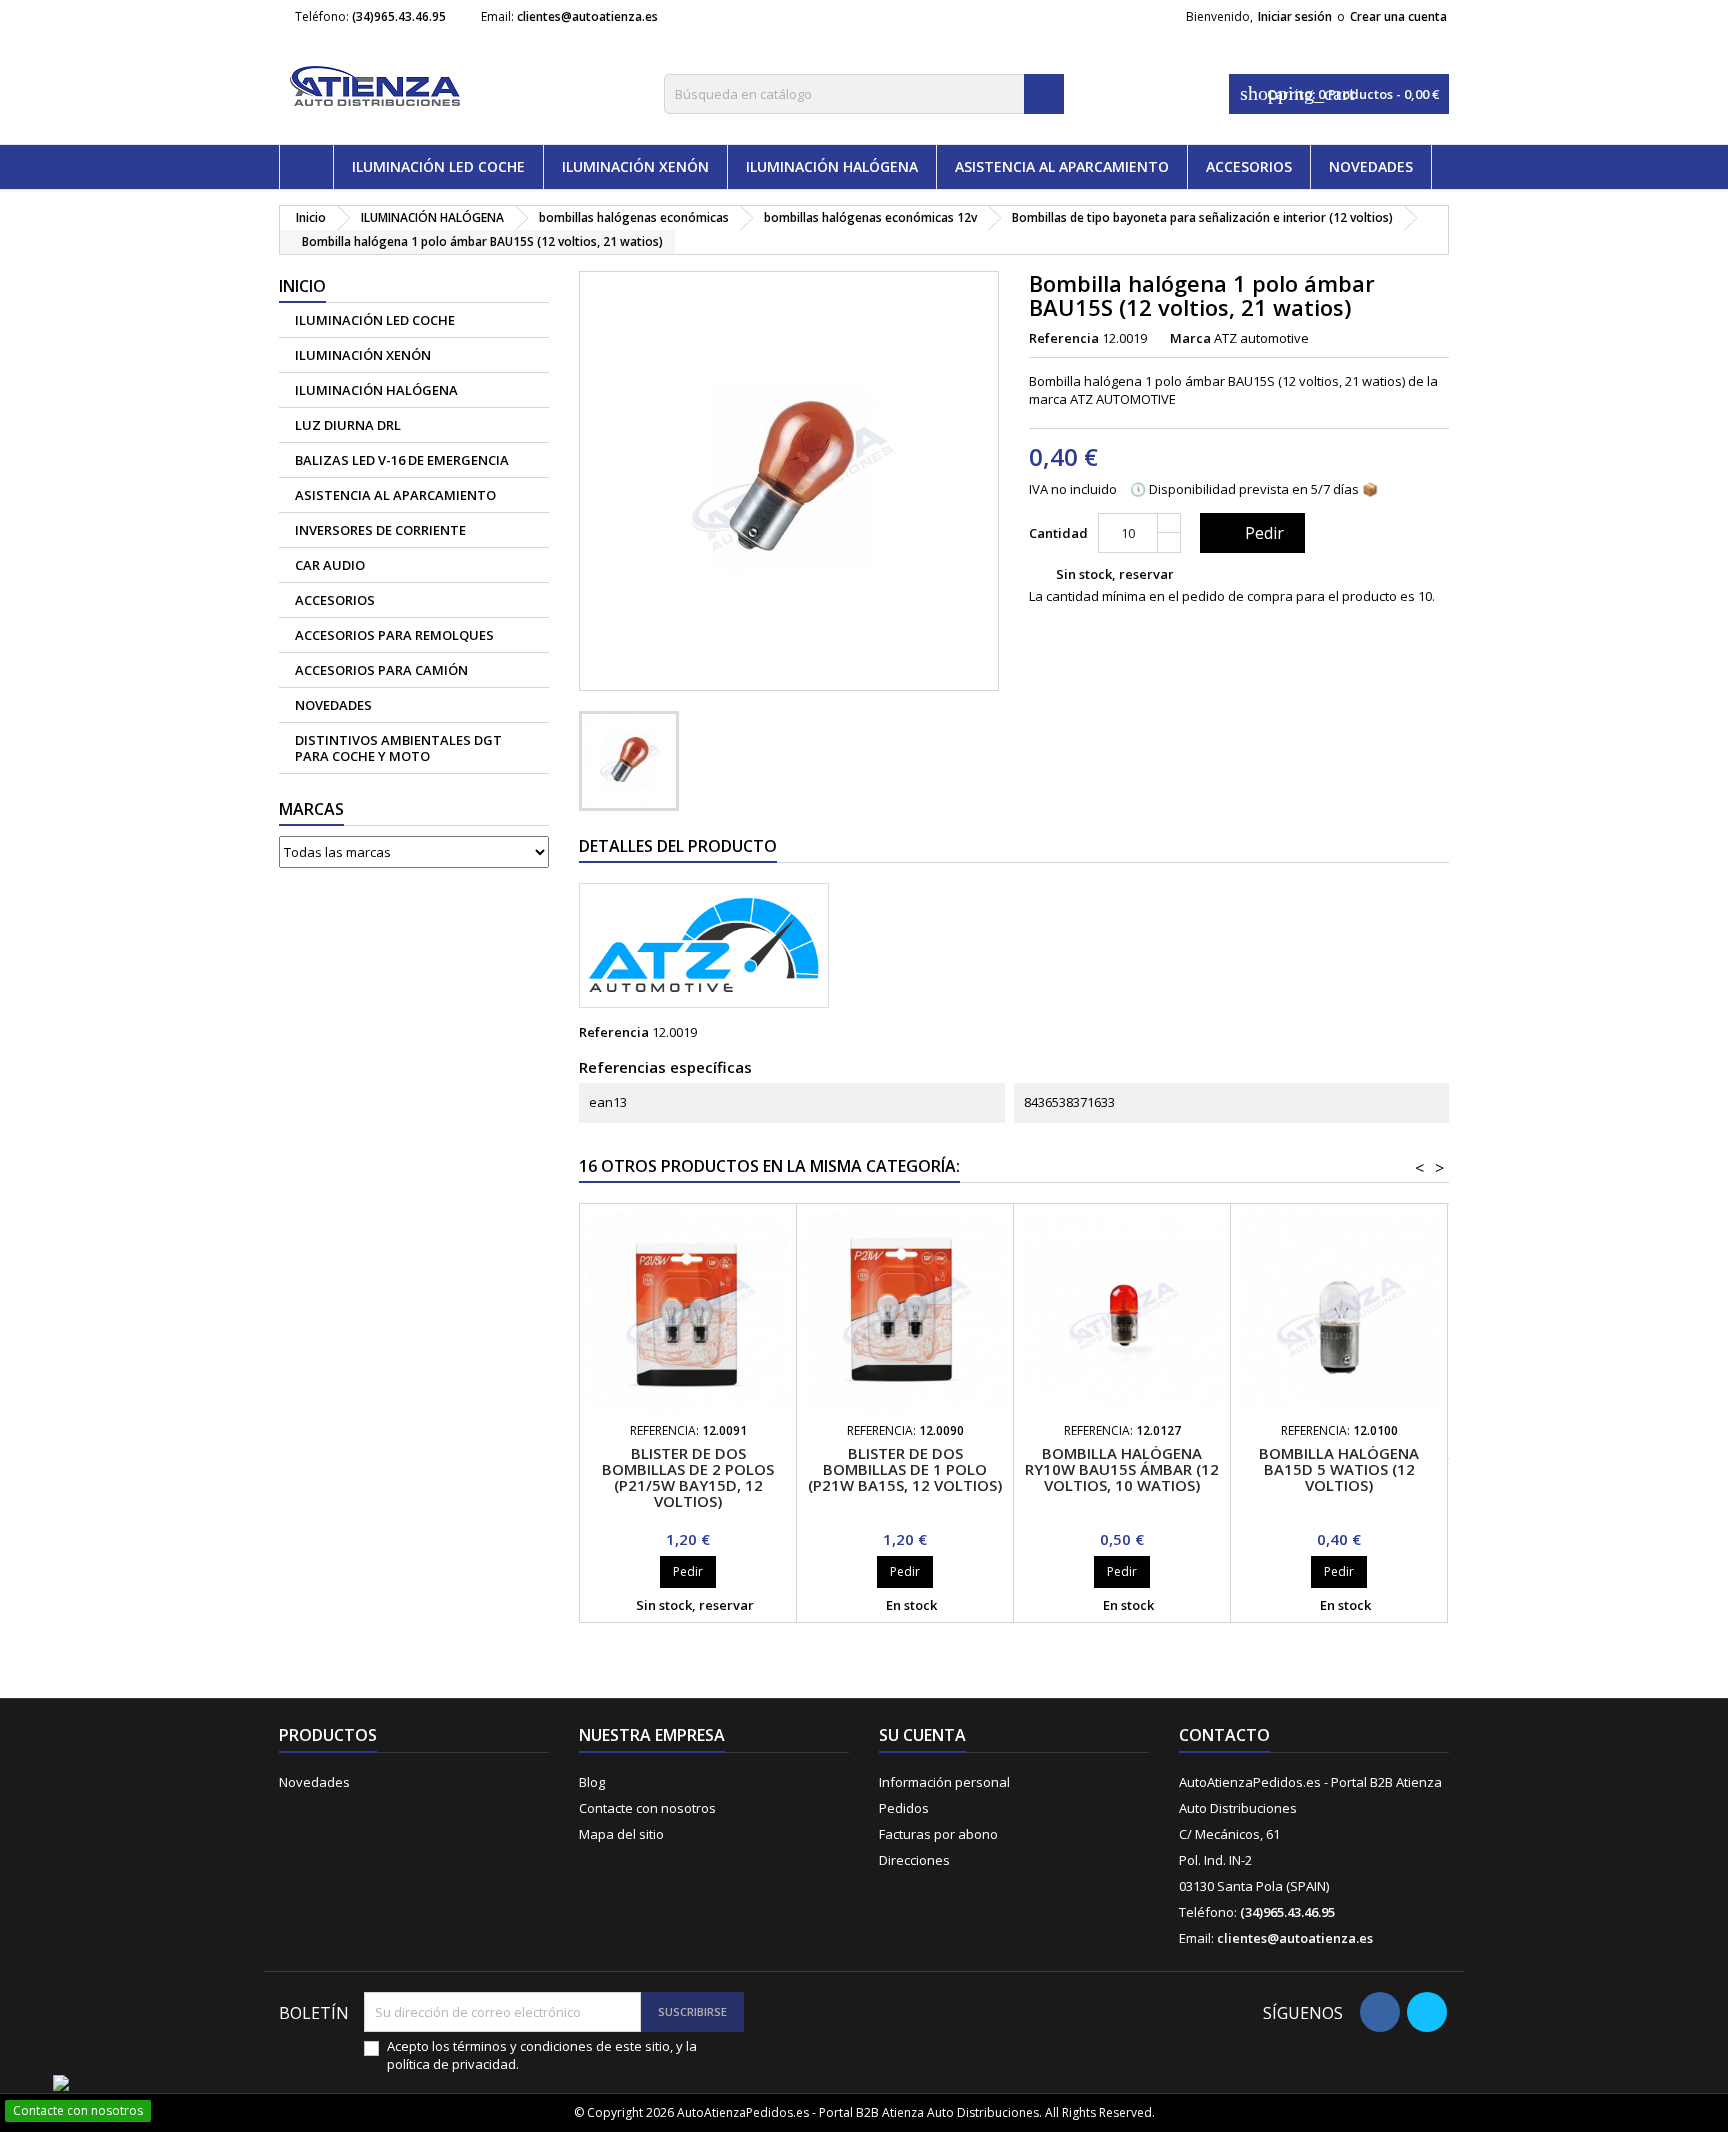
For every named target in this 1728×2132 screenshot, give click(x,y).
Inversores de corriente (380, 530)
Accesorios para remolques (394, 635)
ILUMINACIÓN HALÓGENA (832, 166)
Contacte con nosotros (647, 1808)
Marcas (311, 809)
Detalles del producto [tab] (678, 846)
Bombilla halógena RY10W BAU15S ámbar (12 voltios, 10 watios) (1122, 1469)
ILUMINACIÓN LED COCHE (438, 166)
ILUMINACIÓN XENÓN (635, 166)
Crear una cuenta (1398, 16)
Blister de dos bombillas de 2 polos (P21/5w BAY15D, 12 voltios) (688, 1477)
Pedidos (904, 1808)
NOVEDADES (1371, 166)
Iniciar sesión (1295, 16)
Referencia (1064, 338)
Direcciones (914, 1860)
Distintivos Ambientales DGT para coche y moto (398, 748)
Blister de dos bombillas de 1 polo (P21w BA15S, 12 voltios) (905, 1469)
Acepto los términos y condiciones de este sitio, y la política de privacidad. (542, 2055)
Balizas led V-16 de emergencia (402, 460)
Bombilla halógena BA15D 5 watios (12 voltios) (1339, 1469)
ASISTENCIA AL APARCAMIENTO (1062, 166)
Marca (1190, 338)
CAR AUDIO (330, 565)
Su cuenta (922, 1735)
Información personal (944, 1782)
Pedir (1250, 533)
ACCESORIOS (1249, 166)
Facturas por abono (938, 1834)
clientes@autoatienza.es (587, 16)
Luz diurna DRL (348, 425)
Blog (592, 1782)
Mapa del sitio (621, 1834)
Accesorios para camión (381, 670)
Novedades (314, 1782)
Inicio (302, 286)
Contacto (1224, 1735)
